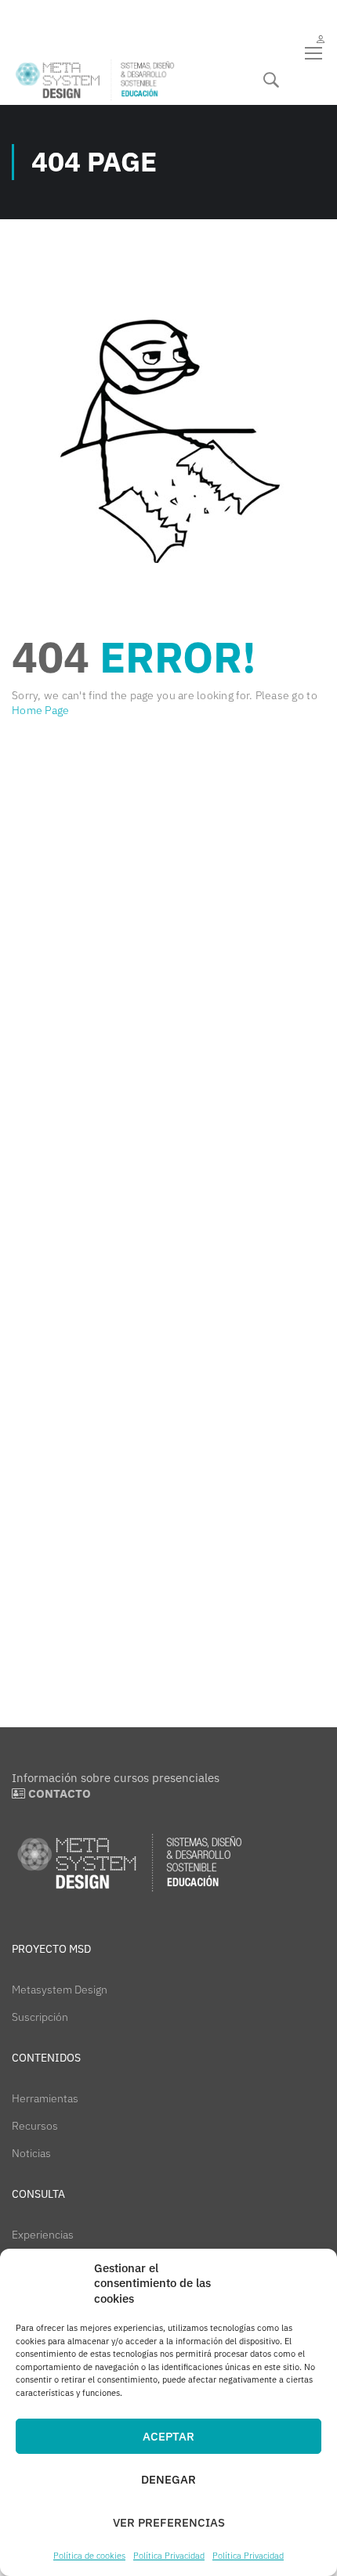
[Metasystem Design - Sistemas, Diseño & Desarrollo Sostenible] (95, 80)
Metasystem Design (60, 1990)
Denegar (168, 2479)
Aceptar (168, 2436)
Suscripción (40, 2017)
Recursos (35, 2126)
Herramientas (45, 2098)
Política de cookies (89, 2556)
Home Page (40, 710)
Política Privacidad (169, 2556)
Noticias (31, 2153)
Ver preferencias (169, 2522)
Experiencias (43, 2235)
